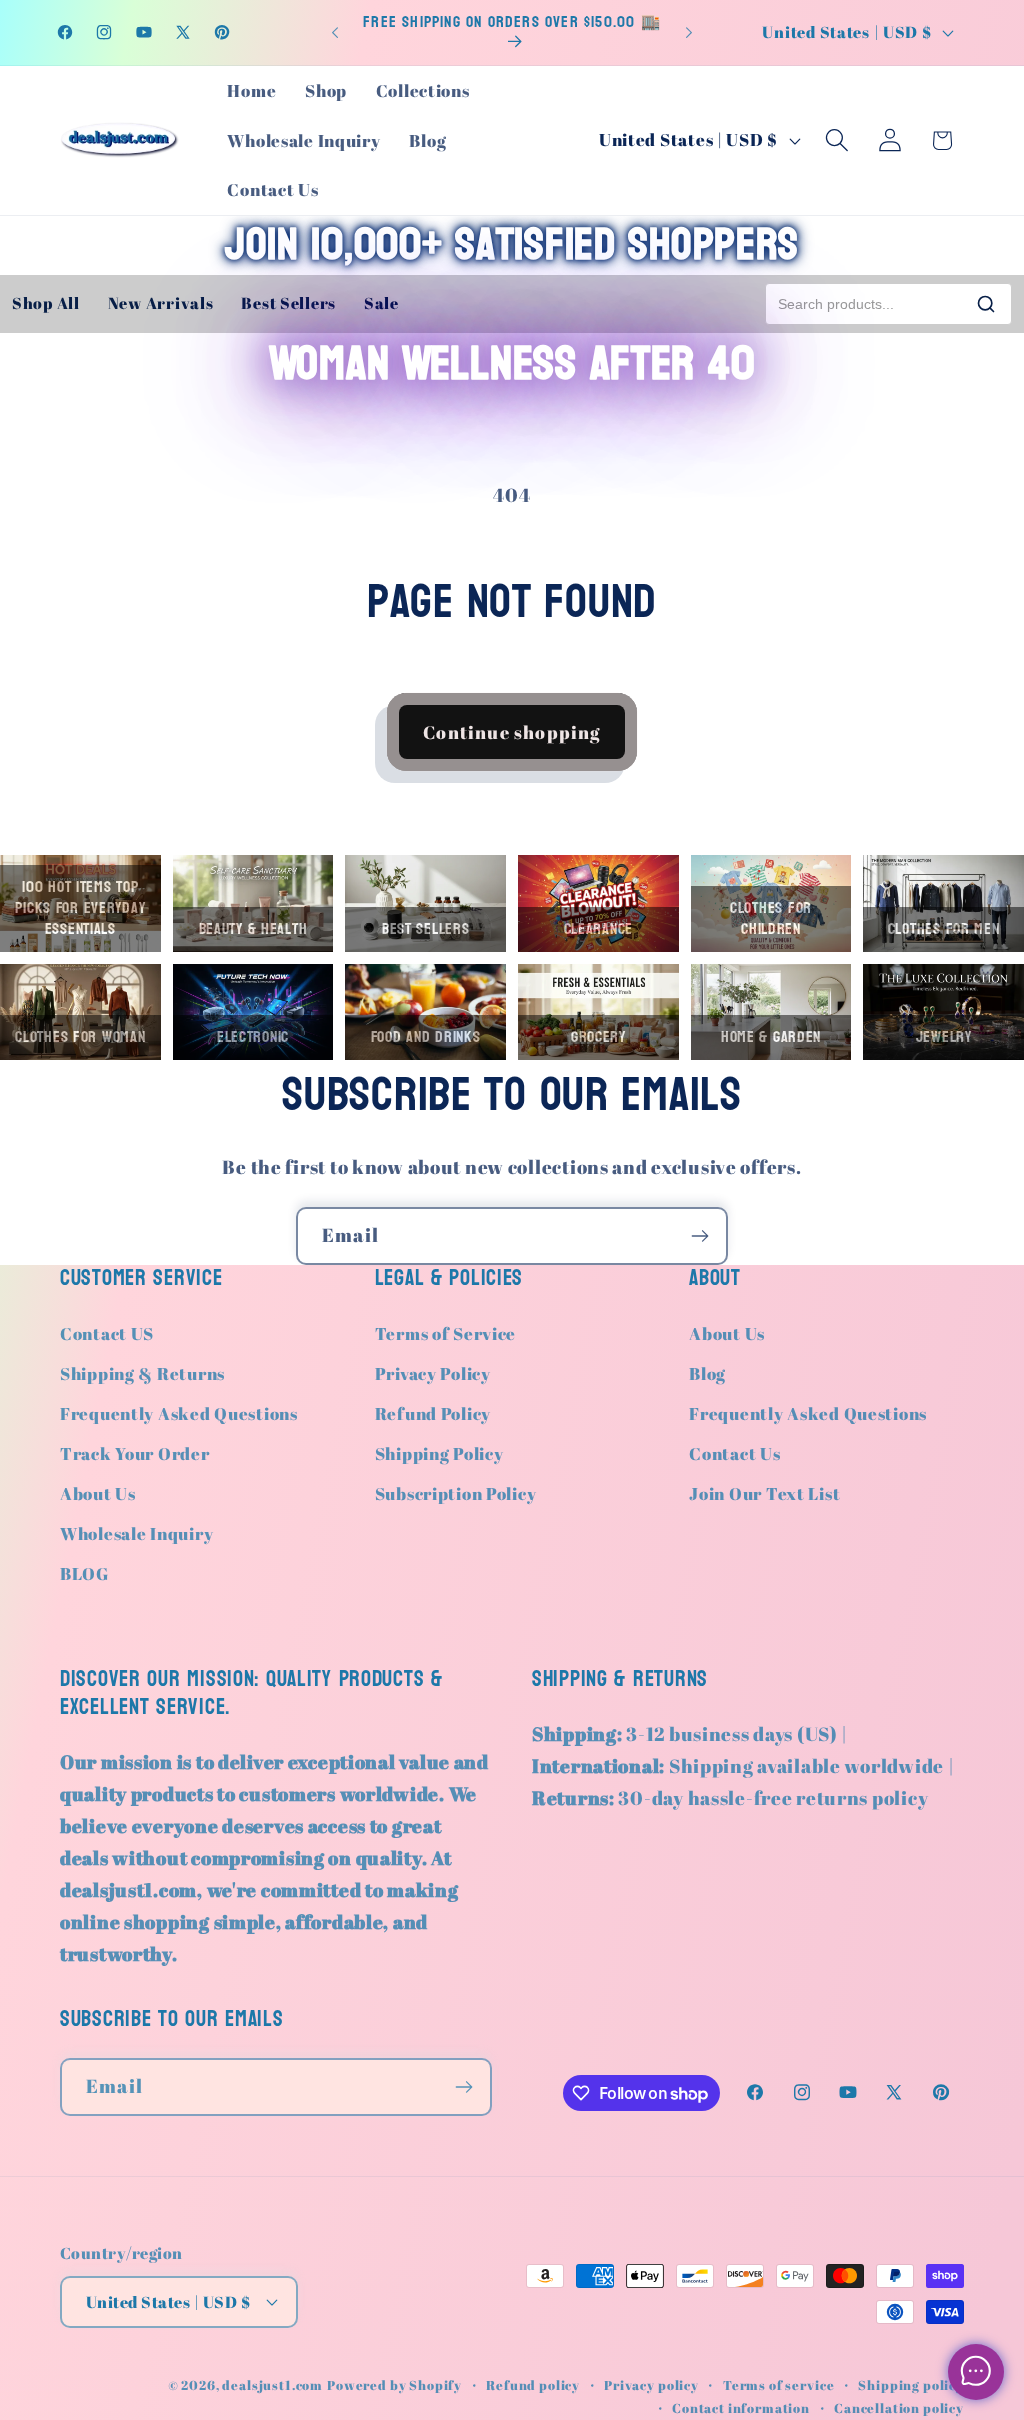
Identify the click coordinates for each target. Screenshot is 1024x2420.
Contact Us (734, 1453)
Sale (381, 303)
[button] (836, 140)
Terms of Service (446, 1333)
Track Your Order (135, 1453)
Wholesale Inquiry (136, 1533)
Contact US (107, 1333)
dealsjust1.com (272, 2385)
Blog (707, 1373)
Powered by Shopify (394, 2385)
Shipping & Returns (142, 1373)
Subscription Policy (456, 1493)
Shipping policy (911, 2385)
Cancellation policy (899, 2408)
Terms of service (778, 2385)
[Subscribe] (699, 1236)
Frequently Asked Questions (179, 1413)
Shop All (46, 303)
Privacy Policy (433, 1373)
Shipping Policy (439, 1453)
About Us (98, 1493)
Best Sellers (288, 303)
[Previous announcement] (335, 32)
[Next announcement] (689, 32)
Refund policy (533, 2385)
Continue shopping (511, 732)
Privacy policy (651, 2385)
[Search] (986, 304)
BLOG (84, 1573)
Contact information (741, 2408)
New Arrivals (161, 303)
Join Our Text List (764, 1493)
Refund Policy (433, 1413)
